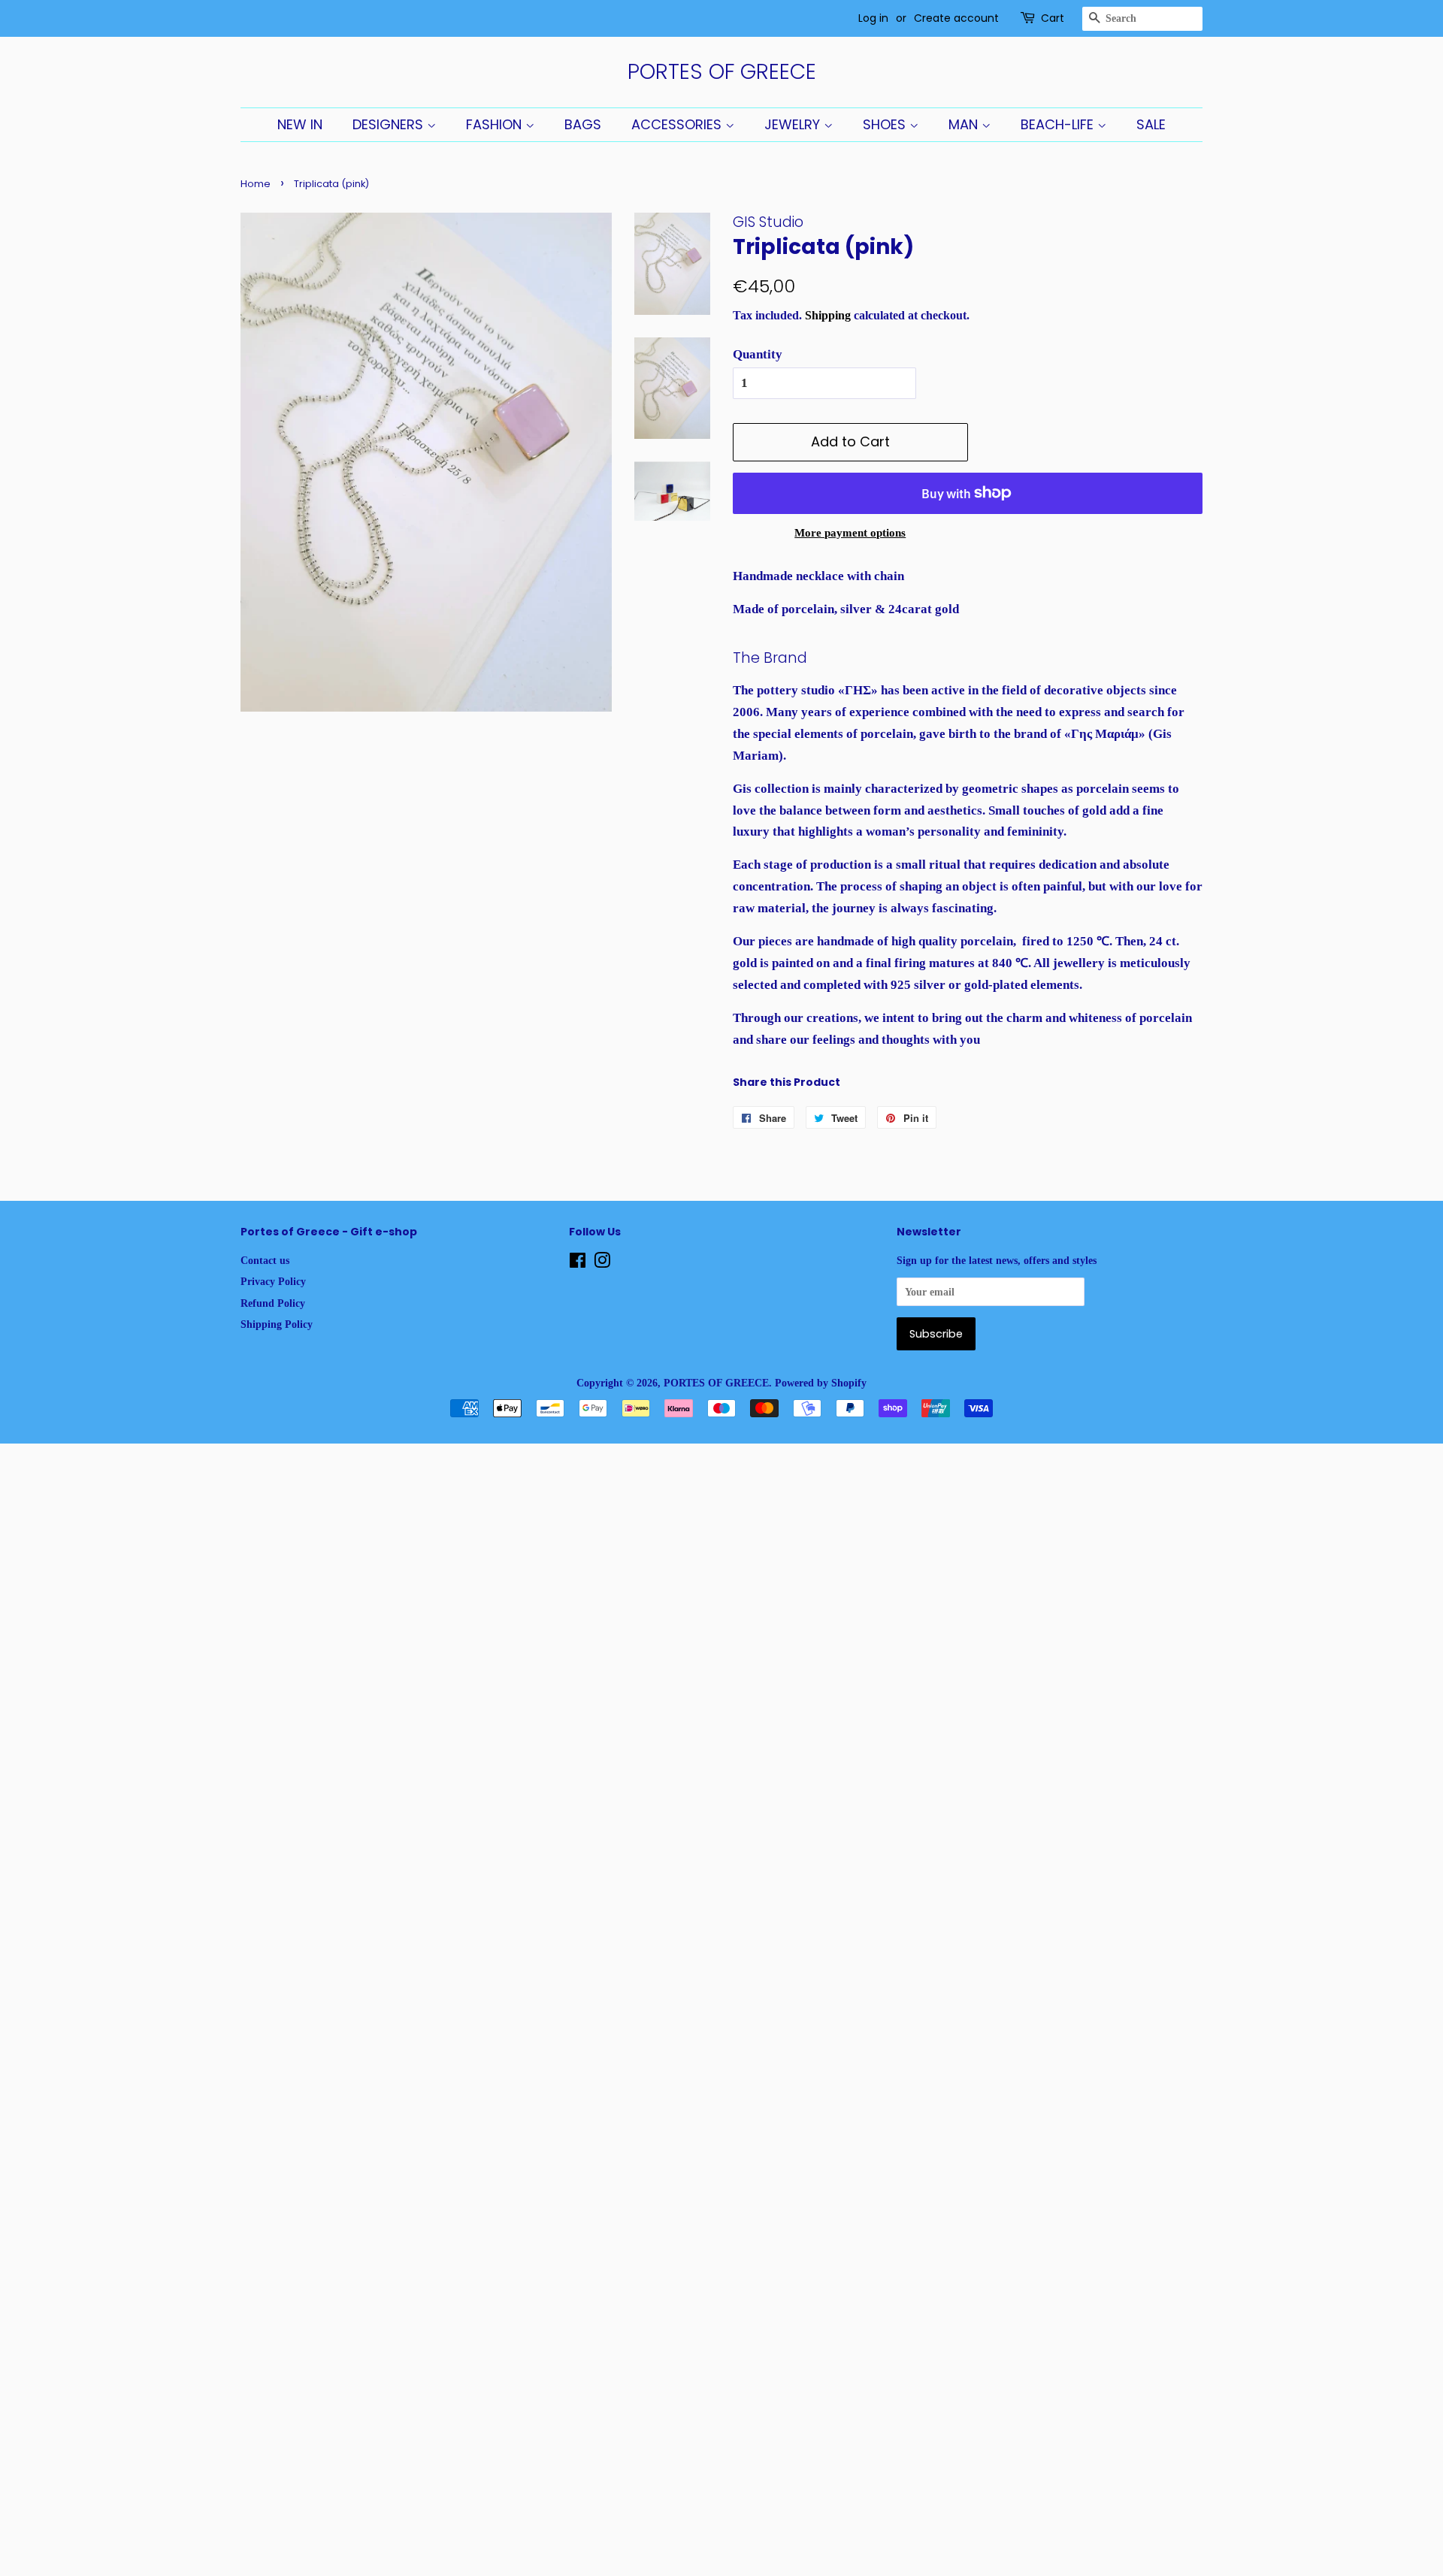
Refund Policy (273, 1303)
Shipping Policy (277, 1324)
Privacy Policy (273, 1281)
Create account (956, 18)
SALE (1151, 124)
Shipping (828, 315)
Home (256, 184)
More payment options (850, 533)
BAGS (583, 124)
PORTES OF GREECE (722, 72)
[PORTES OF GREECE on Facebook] (578, 1263)
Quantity (758, 354)
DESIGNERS (390, 124)
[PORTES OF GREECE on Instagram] (602, 1263)
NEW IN (300, 124)
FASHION (496, 124)
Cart (1053, 18)
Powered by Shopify (821, 1383)
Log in (873, 18)
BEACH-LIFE (1059, 124)
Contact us (265, 1260)
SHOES (886, 124)
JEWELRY (794, 124)
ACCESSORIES (678, 124)
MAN (965, 124)
